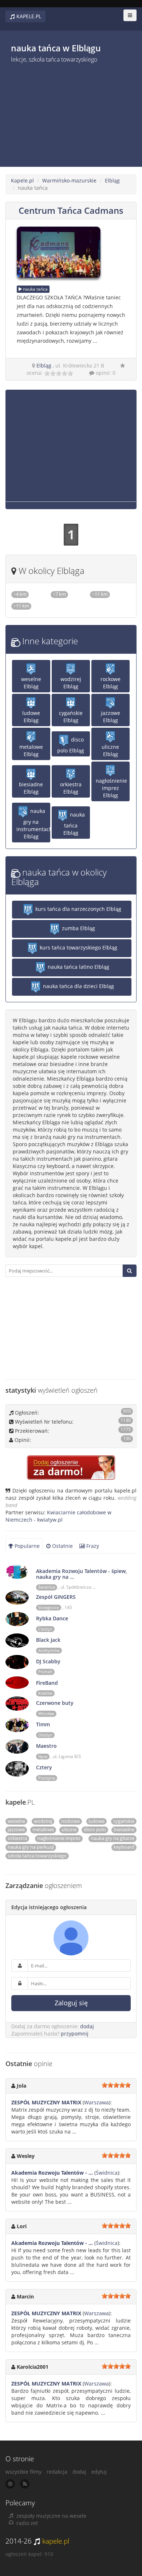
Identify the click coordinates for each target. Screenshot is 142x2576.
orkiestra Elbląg (71, 788)
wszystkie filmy (23, 2472)
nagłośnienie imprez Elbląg (111, 788)
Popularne (26, 1546)
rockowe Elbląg (111, 683)
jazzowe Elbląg (111, 717)
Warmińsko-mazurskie (69, 180)
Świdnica (47, 1587)
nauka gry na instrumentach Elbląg (33, 824)
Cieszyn (45, 1629)
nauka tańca (35, 289)
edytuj (99, 2472)
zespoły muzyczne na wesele (51, 2516)
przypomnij (75, 2034)
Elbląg (112, 180)
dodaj (87, 2026)
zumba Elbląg (78, 928)
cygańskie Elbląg (71, 717)
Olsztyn (45, 1735)
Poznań (45, 1672)
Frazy (92, 1546)
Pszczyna (47, 1778)
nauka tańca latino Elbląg (78, 967)
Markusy (22, 610)
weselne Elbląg (31, 683)
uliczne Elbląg (110, 750)
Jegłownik (62, 598)
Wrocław (46, 1714)
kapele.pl (56, 2541)
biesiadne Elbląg (31, 788)
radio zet (27, 2523)
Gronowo (22, 598)
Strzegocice (49, 1608)
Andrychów (49, 1651)
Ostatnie (62, 1546)
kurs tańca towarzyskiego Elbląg (78, 947)
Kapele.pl (22, 180)
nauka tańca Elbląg (74, 824)
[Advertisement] (56, 112)
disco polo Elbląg (71, 745)
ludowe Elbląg (31, 717)
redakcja (57, 2472)
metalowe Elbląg (31, 750)
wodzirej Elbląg (71, 683)
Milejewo (101, 598)
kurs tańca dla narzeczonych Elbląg (78, 909)
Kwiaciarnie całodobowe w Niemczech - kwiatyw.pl (58, 1516)
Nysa (43, 1757)
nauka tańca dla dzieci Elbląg (78, 986)
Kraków (45, 1693)
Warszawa (96, 2102)
